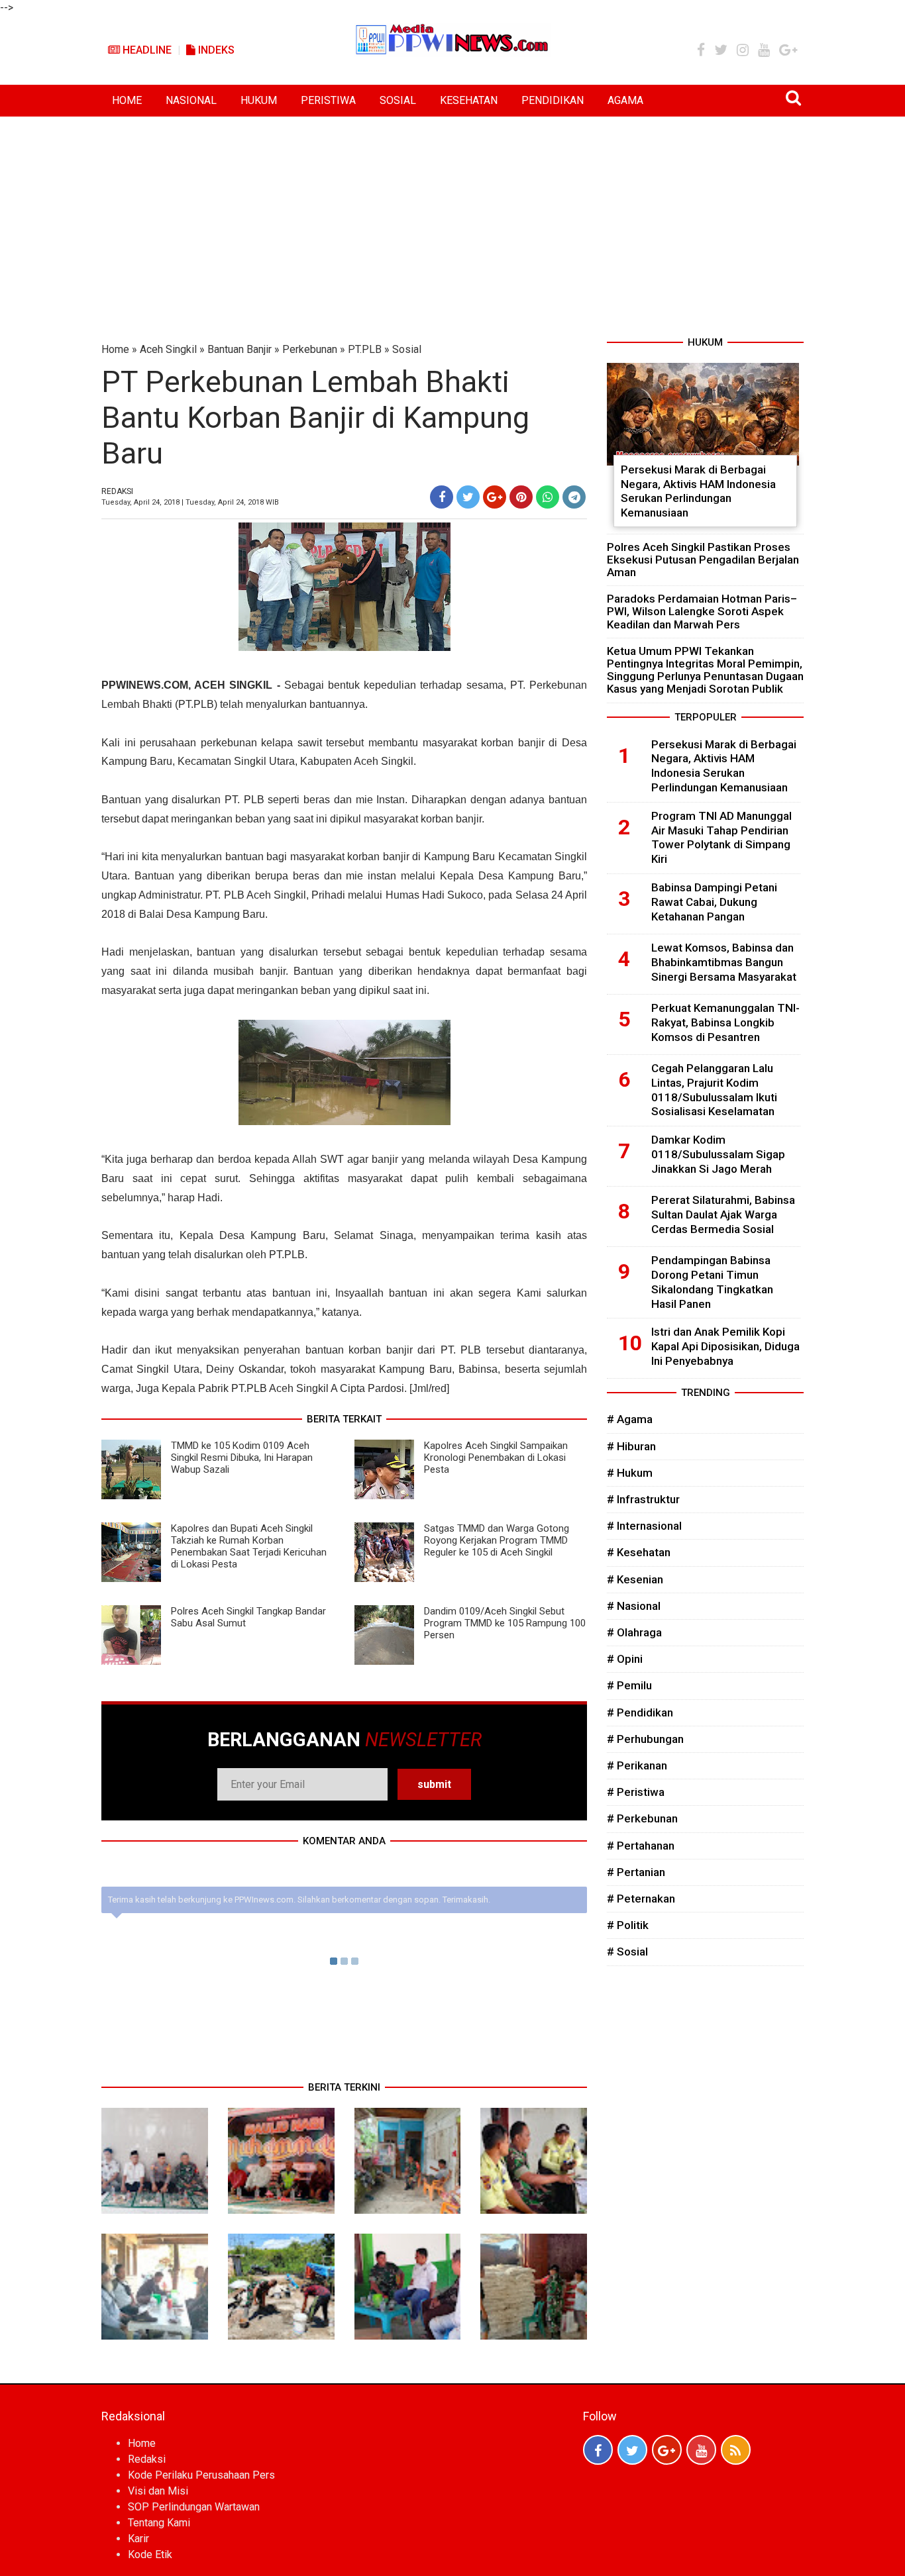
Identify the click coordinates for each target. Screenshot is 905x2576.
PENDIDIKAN (553, 100)
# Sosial (627, 1952)
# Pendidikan (640, 1712)
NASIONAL (191, 100)
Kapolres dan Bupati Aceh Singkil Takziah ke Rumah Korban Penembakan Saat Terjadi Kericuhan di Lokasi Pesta (249, 1546)
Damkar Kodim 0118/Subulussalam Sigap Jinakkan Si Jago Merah (718, 1154)
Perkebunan (310, 349)
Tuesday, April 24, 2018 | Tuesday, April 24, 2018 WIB (190, 502)
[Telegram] (574, 497)
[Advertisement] (452, 216)
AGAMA (625, 100)
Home (115, 349)
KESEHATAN (469, 100)
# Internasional (644, 1526)
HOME (127, 100)
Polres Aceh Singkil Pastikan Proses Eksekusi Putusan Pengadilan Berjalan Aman (703, 560)
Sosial (407, 349)
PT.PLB (365, 349)
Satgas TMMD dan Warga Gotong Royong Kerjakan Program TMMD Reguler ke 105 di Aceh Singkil (497, 1540)
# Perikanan (637, 1765)
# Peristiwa (636, 1792)
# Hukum (630, 1473)
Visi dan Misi (158, 2491)
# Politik (628, 1925)
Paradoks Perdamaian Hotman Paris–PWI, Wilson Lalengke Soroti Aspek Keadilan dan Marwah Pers (702, 611)
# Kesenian (635, 1579)
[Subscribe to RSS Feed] (736, 2450)
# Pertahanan (641, 1846)
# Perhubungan (645, 1739)
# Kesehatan (639, 1552)
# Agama (630, 1419)
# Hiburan (631, 1446)
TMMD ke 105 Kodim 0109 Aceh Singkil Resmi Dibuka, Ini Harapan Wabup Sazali (242, 1458)
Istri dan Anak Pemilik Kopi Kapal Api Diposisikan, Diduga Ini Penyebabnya (725, 1346)
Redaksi (147, 2459)
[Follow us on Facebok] (598, 2450)
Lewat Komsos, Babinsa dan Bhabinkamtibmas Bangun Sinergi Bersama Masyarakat (724, 962)
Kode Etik (150, 2554)
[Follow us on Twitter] (632, 2450)
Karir (138, 2539)
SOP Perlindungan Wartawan (194, 2507)
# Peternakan (641, 1899)
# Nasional (634, 1606)
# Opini (625, 1659)
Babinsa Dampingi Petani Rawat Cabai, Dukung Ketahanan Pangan (714, 902)
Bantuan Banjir (240, 349)
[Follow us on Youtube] (701, 2450)
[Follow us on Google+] (667, 2450)
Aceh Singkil (168, 349)
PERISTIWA (328, 100)
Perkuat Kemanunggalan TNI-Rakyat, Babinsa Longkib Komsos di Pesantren (725, 1022)
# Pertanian (636, 1872)
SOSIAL (398, 100)
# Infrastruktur (643, 1499)
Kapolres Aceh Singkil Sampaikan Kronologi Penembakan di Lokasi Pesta (496, 1458)
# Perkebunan (642, 1818)
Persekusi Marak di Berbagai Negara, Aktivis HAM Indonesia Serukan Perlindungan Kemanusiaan (698, 491)
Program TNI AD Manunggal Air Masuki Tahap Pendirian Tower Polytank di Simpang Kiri (721, 837)
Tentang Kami (159, 2523)
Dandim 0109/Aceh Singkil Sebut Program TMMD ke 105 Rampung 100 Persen (505, 1623)
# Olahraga (634, 1632)
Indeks (215, 50)
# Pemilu (629, 1685)
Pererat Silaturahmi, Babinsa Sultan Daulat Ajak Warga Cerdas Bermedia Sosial (723, 1214)
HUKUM (259, 100)
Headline (146, 50)
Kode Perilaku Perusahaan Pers (201, 2475)
